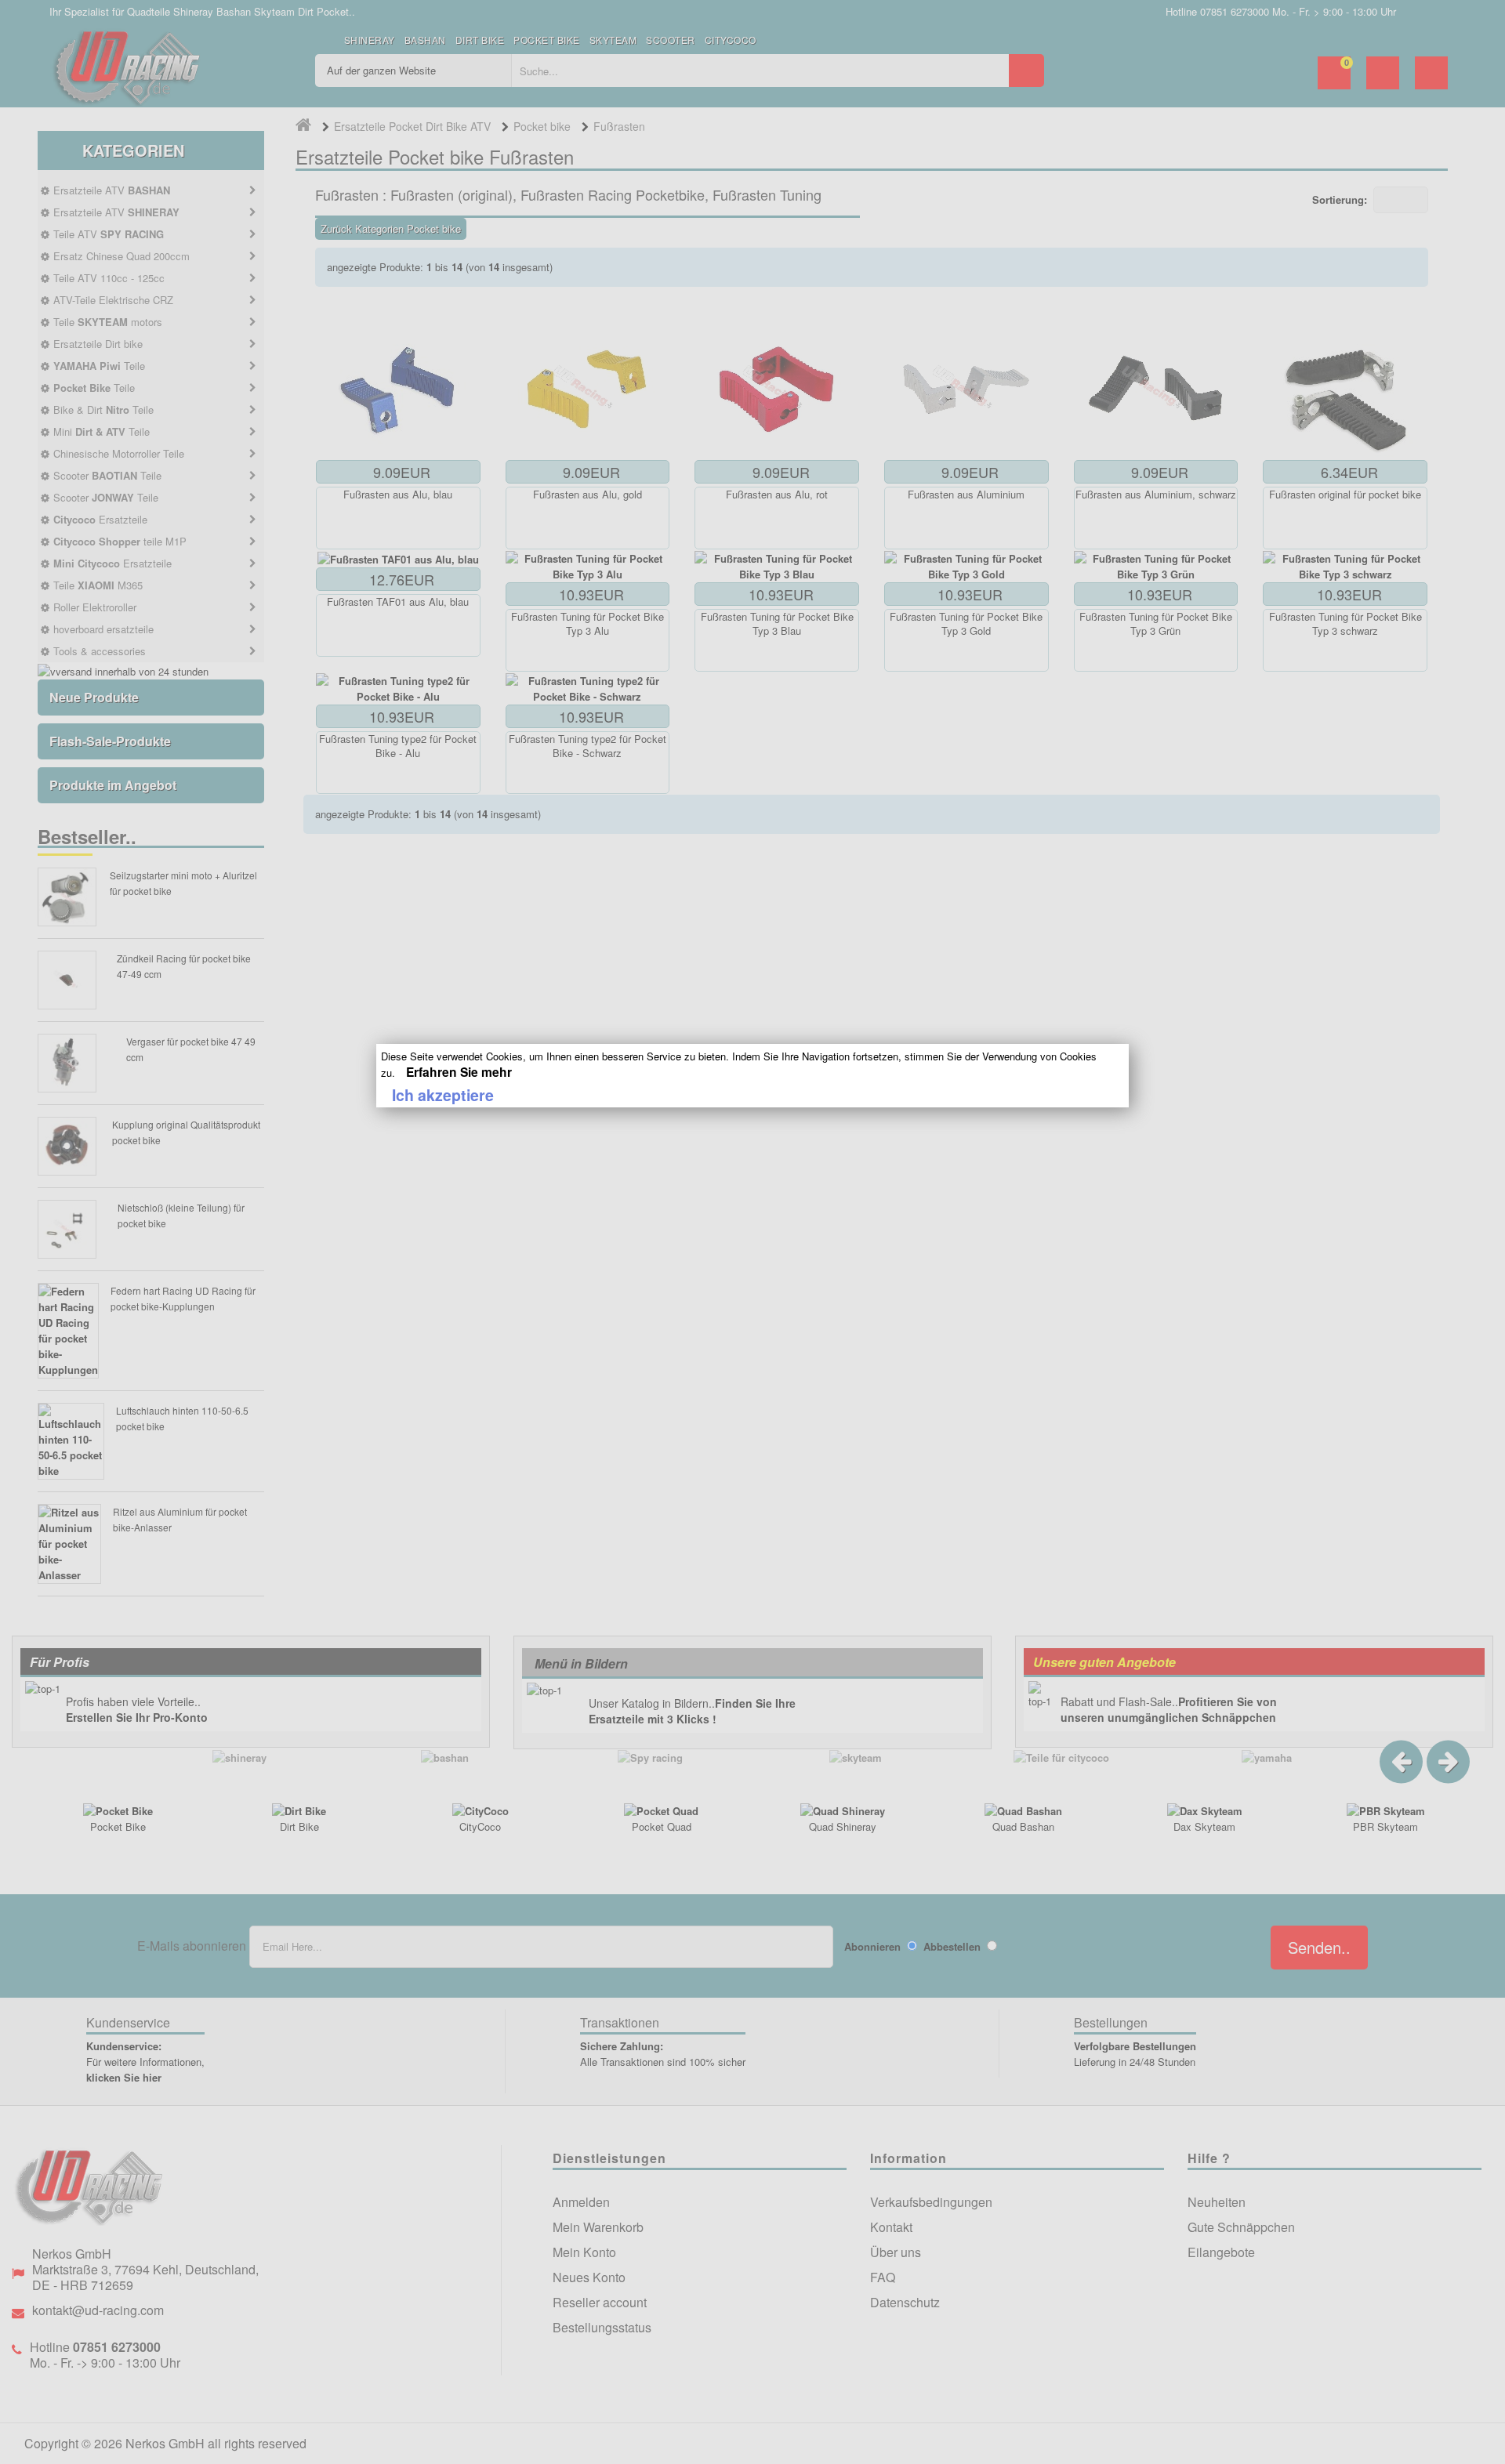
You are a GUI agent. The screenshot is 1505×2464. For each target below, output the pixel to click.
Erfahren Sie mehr (459, 1072)
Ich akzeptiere (443, 1095)
